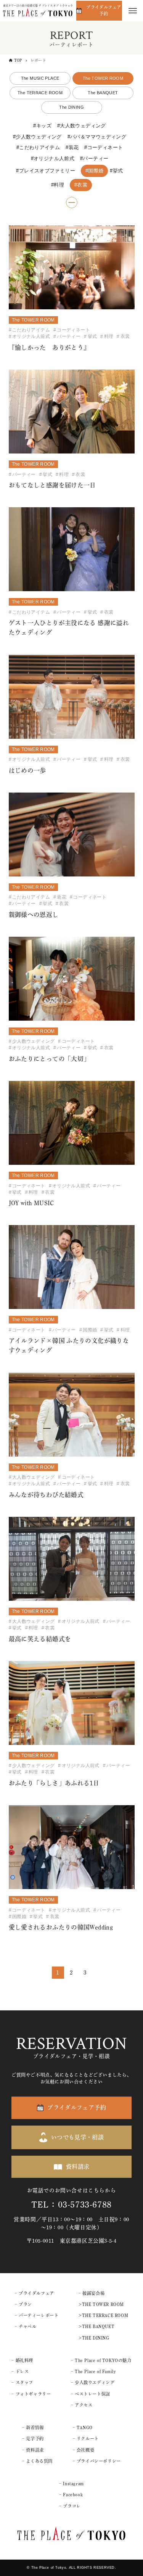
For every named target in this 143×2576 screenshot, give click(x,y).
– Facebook (71, 2495)
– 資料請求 (33, 2450)
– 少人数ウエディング (93, 2382)
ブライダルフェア (36, 2293)
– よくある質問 (37, 2461)
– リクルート (86, 2439)
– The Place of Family (93, 2371)
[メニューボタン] (133, 11)
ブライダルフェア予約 (104, 10)
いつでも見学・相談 (77, 2137)
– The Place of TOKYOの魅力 (101, 2360)
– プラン (23, 2304)
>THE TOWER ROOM (101, 2304)
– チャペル (26, 2326)
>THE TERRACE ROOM (103, 2315)
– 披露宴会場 (92, 2293)
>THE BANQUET (96, 2326)
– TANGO (83, 2427)
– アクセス (82, 2405)
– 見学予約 (33, 2439)
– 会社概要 (84, 2450)
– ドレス (20, 2371)
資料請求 (78, 2167)
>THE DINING (94, 2338)
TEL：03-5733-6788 (71, 2205)
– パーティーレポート (37, 2315)
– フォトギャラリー (31, 2394)
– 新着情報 (33, 2427)
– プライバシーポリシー (97, 2461)
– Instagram (71, 2484)
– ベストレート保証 (91, 2394)
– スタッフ (22, 2382)
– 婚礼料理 (22, 2360)
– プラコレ (70, 2506)
